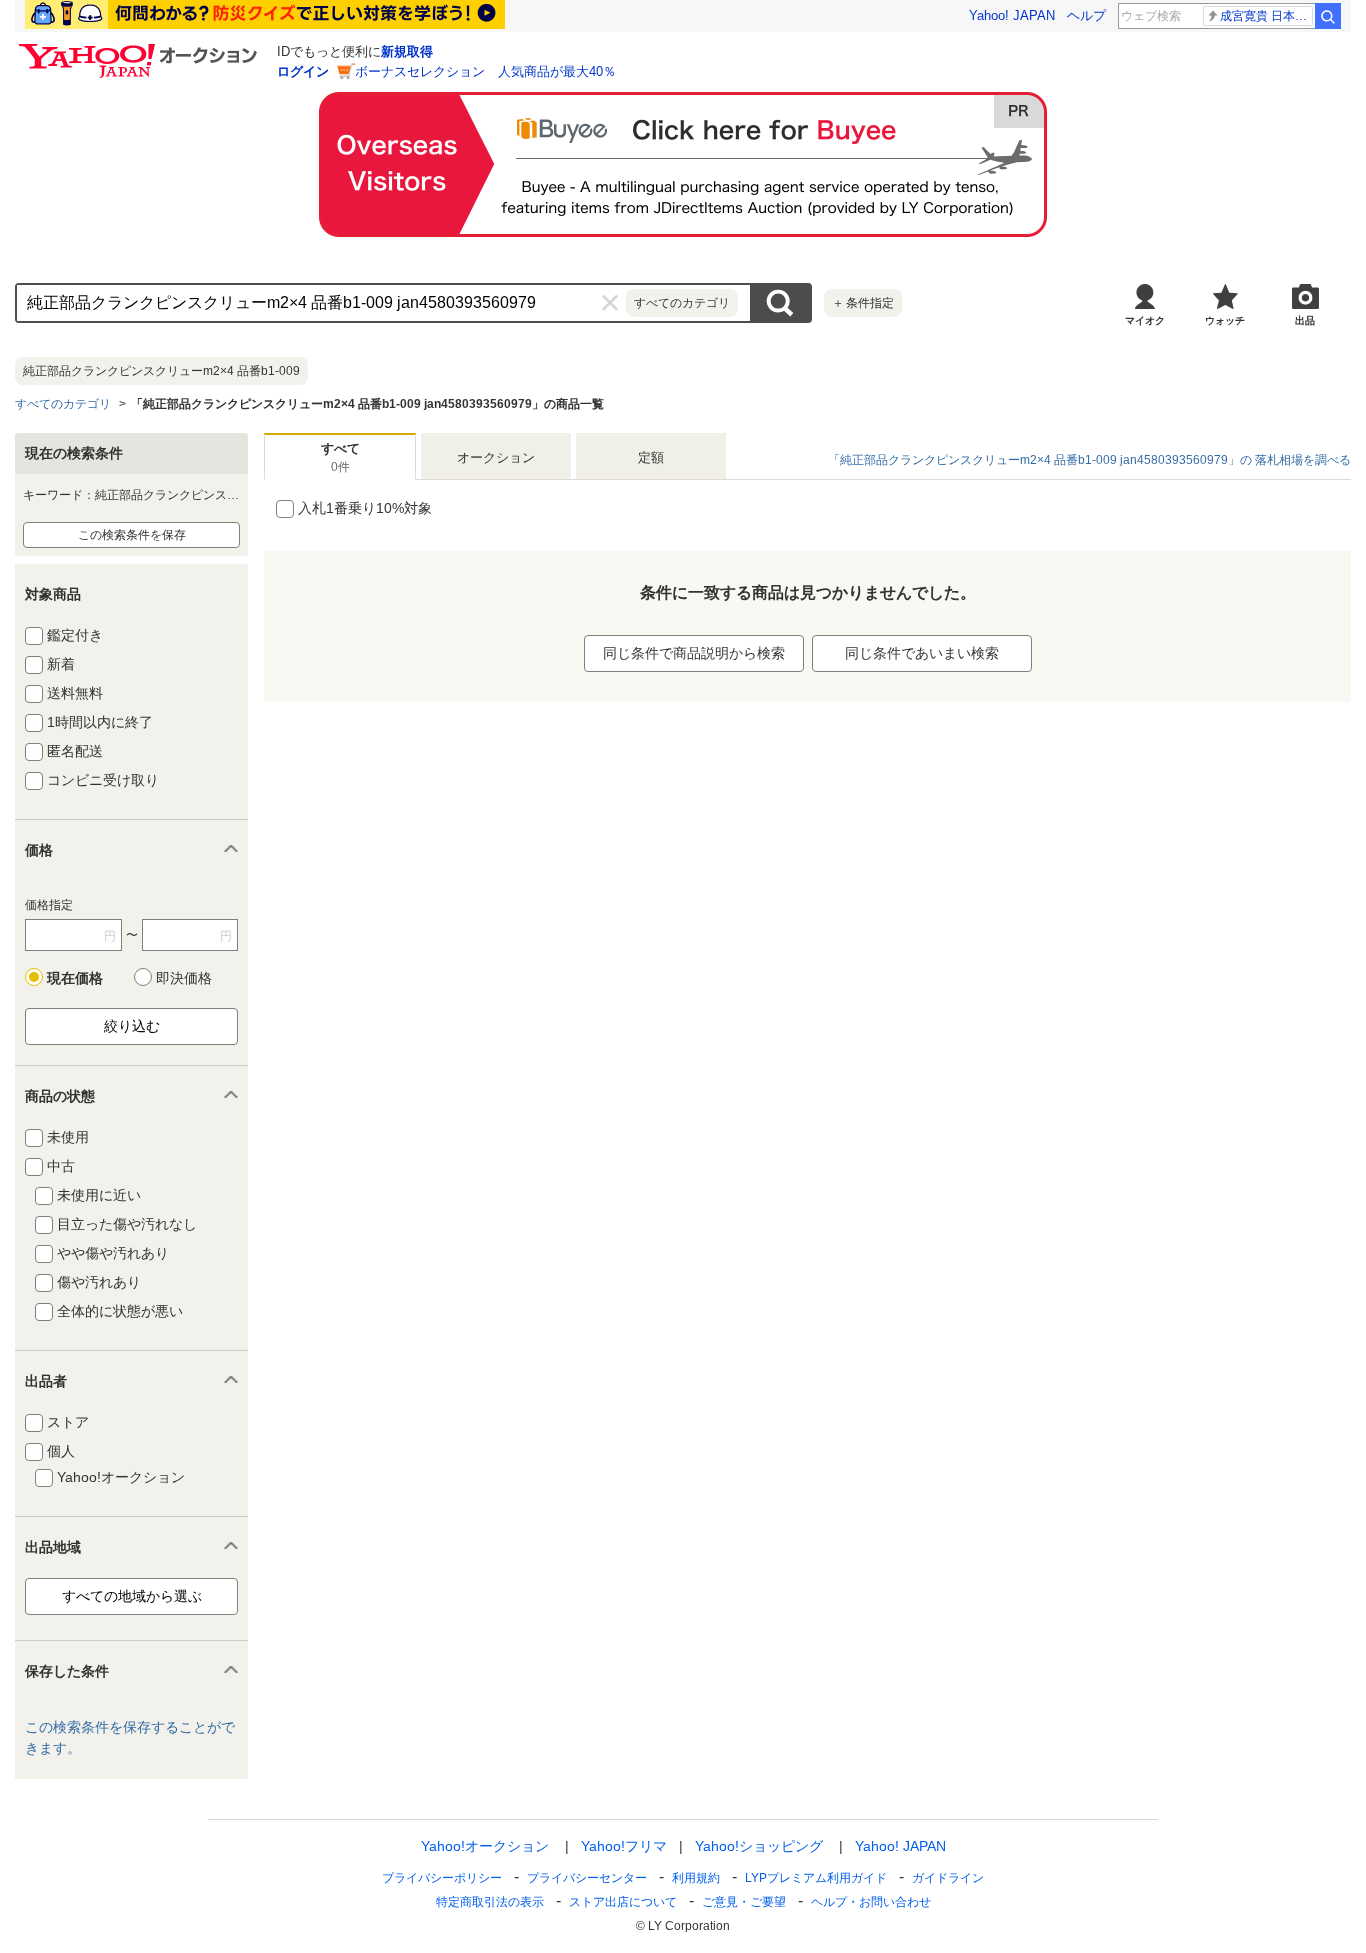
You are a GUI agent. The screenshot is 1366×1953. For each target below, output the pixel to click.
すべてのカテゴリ (63, 404)
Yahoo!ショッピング (759, 1846)
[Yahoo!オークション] (141, 49)
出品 (1305, 320)
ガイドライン (948, 1878)
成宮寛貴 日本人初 (1266, 16)
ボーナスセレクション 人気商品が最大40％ (485, 71)
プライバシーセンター (587, 1878)
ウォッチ (1225, 320)
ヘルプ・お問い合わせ (871, 1902)
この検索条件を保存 (132, 535)
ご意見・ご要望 (744, 1902)
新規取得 (407, 51)
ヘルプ (1086, 15)
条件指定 (863, 303)
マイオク (1145, 320)
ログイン (303, 71)
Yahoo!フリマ (624, 1846)
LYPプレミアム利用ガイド (816, 1878)
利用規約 (696, 1878)
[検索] (1328, 16)
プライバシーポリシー (442, 1878)
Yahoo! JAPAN (1012, 15)
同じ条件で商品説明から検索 (694, 653)
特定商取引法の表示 (490, 1902)
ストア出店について (623, 1902)
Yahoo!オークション (485, 1846)
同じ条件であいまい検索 (922, 653)
